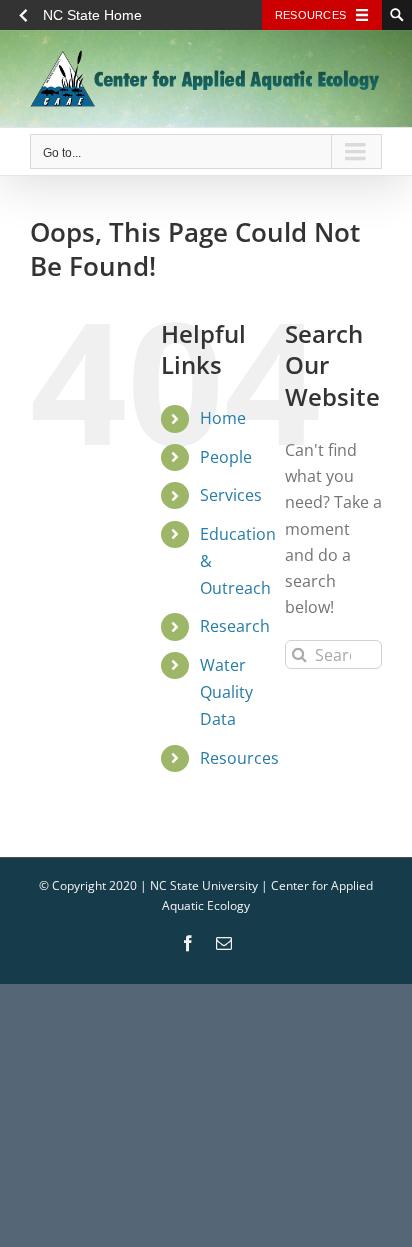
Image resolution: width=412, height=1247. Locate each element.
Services (231, 495)
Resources (310, 15)
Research (235, 626)
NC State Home (92, 15)
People (226, 457)
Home (223, 418)
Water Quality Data (226, 692)
